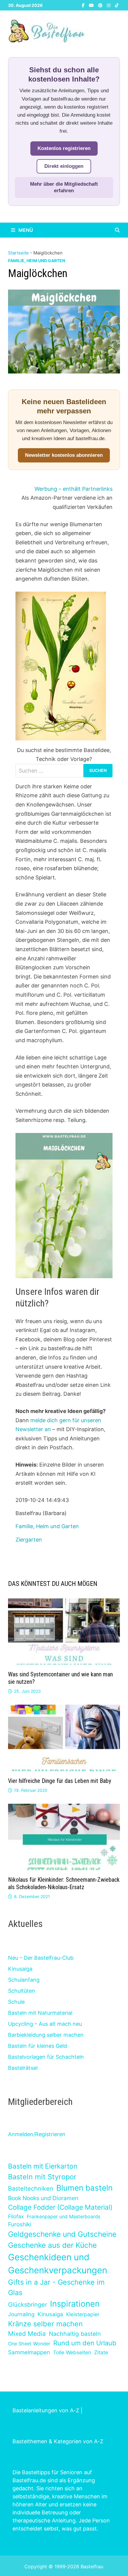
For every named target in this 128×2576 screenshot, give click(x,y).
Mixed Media (27, 2334)
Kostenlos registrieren (64, 148)
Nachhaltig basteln (75, 2334)
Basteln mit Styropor (42, 2177)
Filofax (16, 2216)
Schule (16, 2002)
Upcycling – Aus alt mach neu (45, 2024)
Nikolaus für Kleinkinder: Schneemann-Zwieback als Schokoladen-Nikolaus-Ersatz (64, 1883)
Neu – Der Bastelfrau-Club (41, 1958)
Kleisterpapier (83, 2314)
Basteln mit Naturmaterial (40, 2013)
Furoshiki (20, 2224)
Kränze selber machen (45, 2324)
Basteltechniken (31, 2189)
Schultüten (22, 1991)
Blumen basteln (84, 2188)
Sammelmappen (29, 2352)
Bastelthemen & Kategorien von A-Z (58, 2441)
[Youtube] (92, 5)
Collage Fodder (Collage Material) (60, 2207)
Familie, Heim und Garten (37, 261)
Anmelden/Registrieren (37, 2134)
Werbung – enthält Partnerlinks (74, 489)
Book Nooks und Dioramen (43, 2198)
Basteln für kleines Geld (38, 2046)
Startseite (18, 253)
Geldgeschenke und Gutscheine (62, 2234)
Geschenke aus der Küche (52, 2245)
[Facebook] (84, 5)
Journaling (21, 2314)
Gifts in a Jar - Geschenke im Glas (56, 2287)
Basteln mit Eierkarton (43, 2166)
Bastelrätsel (23, 2068)
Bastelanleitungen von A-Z (46, 2410)
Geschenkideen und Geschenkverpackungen (58, 2264)
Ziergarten (29, 1540)
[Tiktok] (117, 5)
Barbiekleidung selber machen (46, 2035)
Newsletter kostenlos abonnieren (64, 455)
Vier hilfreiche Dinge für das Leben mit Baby (60, 1781)
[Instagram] (109, 5)
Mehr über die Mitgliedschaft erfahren (64, 187)
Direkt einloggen (64, 166)
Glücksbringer (28, 2305)
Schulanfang (24, 1980)
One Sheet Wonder (29, 2344)
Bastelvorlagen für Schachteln (46, 2057)
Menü (25, 230)
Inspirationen (75, 2304)
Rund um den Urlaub (85, 2343)
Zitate (101, 2352)
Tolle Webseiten (72, 2352)
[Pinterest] (101, 5)
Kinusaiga (20, 1969)
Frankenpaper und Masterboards (64, 2217)
